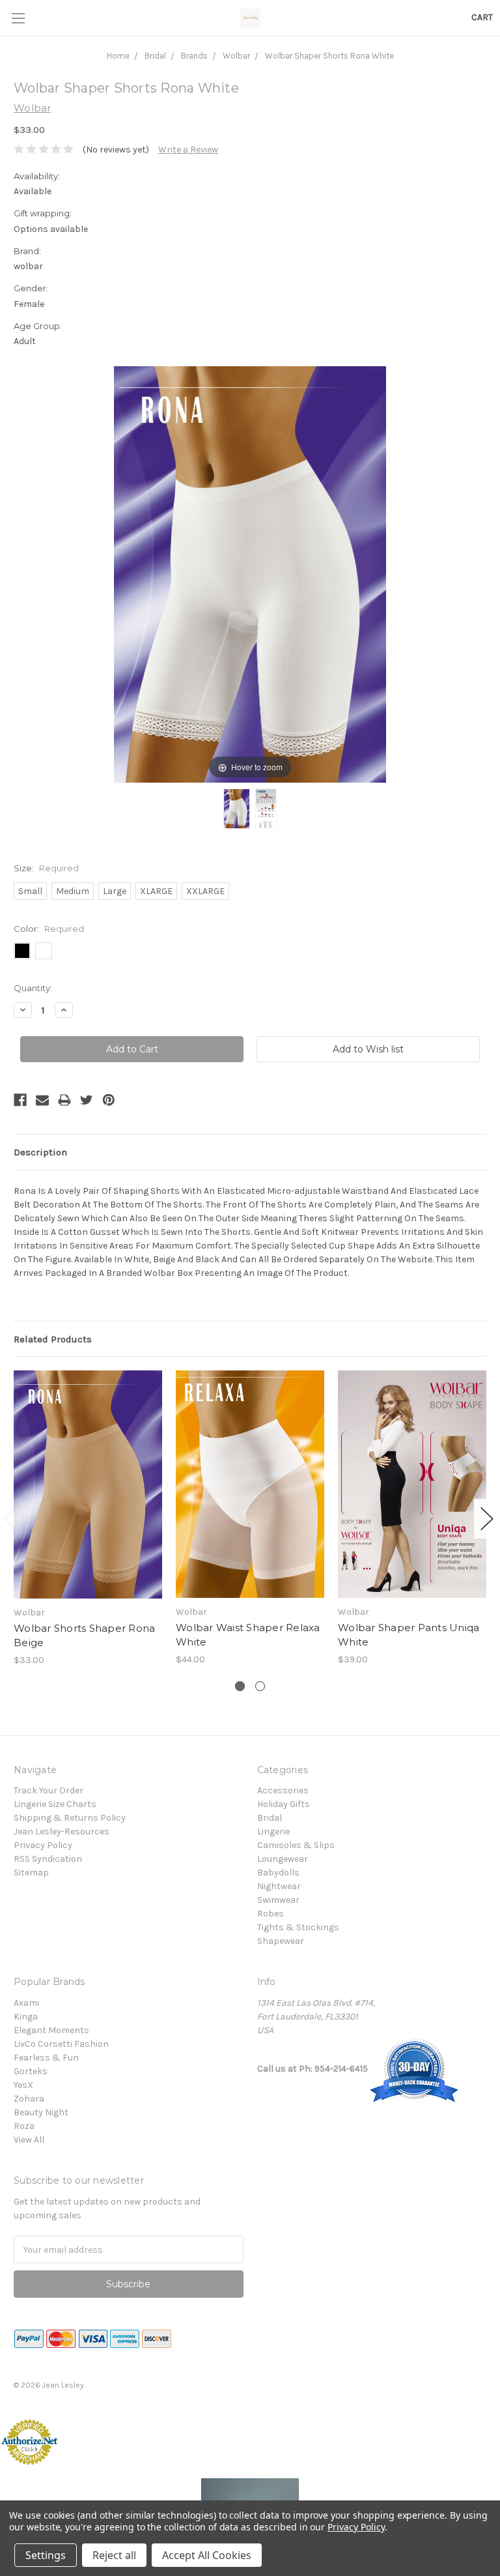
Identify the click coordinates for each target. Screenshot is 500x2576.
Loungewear (283, 1859)
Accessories (283, 1790)
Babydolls (278, 1873)
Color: (49, 929)
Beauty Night (41, 2112)
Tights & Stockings (298, 1927)
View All (29, 2140)
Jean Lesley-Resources (62, 1831)
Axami (26, 2003)
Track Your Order (49, 1790)
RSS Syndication (48, 1859)
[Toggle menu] (18, 18)
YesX (23, 2085)
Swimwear (278, 1900)
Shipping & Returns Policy (70, 1818)
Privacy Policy (43, 1845)
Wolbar (236, 56)
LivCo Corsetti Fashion (61, 2044)
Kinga (26, 2017)
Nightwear (279, 1886)
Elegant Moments (51, 2030)
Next (487, 1519)
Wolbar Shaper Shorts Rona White (329, 56)
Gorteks (31, 2071)
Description (40, 1152)
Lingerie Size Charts (55, 1804)
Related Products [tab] (53, 1339)
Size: (46, 868)
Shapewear (281, 1941)
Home (118, 56)
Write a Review (188, 150)
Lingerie (273, 1831)
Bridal (155, 56)
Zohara (29, 2099)
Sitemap (31, 1873)
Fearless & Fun (46, 2058)
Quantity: (33, 988)
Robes (271, 1914)
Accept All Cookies (207, 2555)
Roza (24, 2126)
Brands (194, 56)
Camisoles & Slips (296, 1845)
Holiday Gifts (284, 1804)
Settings (46, 2555)
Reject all (114, 2555)
